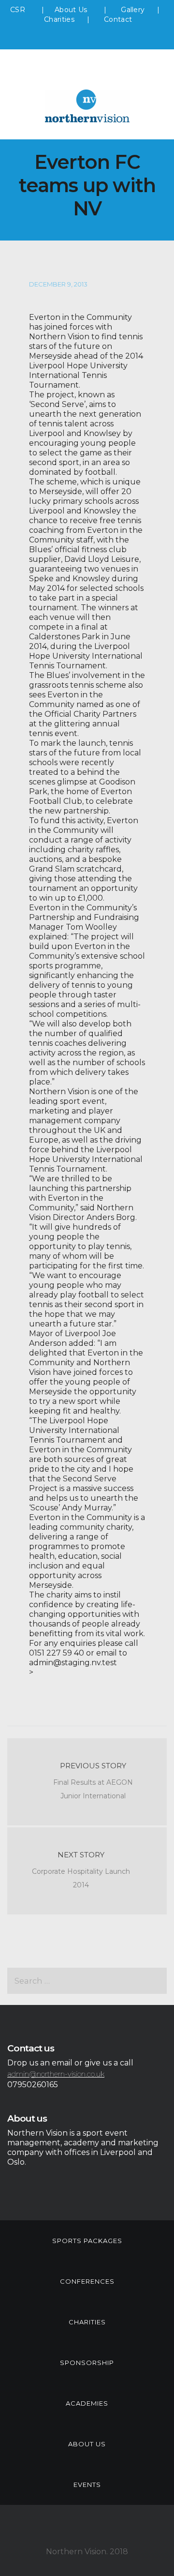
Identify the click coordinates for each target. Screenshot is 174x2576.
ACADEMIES (87, 2403)
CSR (18, 10)
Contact (118, 19)
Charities (59, 19)
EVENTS (87, 2485)
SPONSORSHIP (87, 2363)
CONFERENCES (87, 2281)
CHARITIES (87, 2322)
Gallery (133, 10)
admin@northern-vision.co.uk (56, 2074)
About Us (72, 10)
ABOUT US (87, 2444)
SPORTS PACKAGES (87, 2241)
